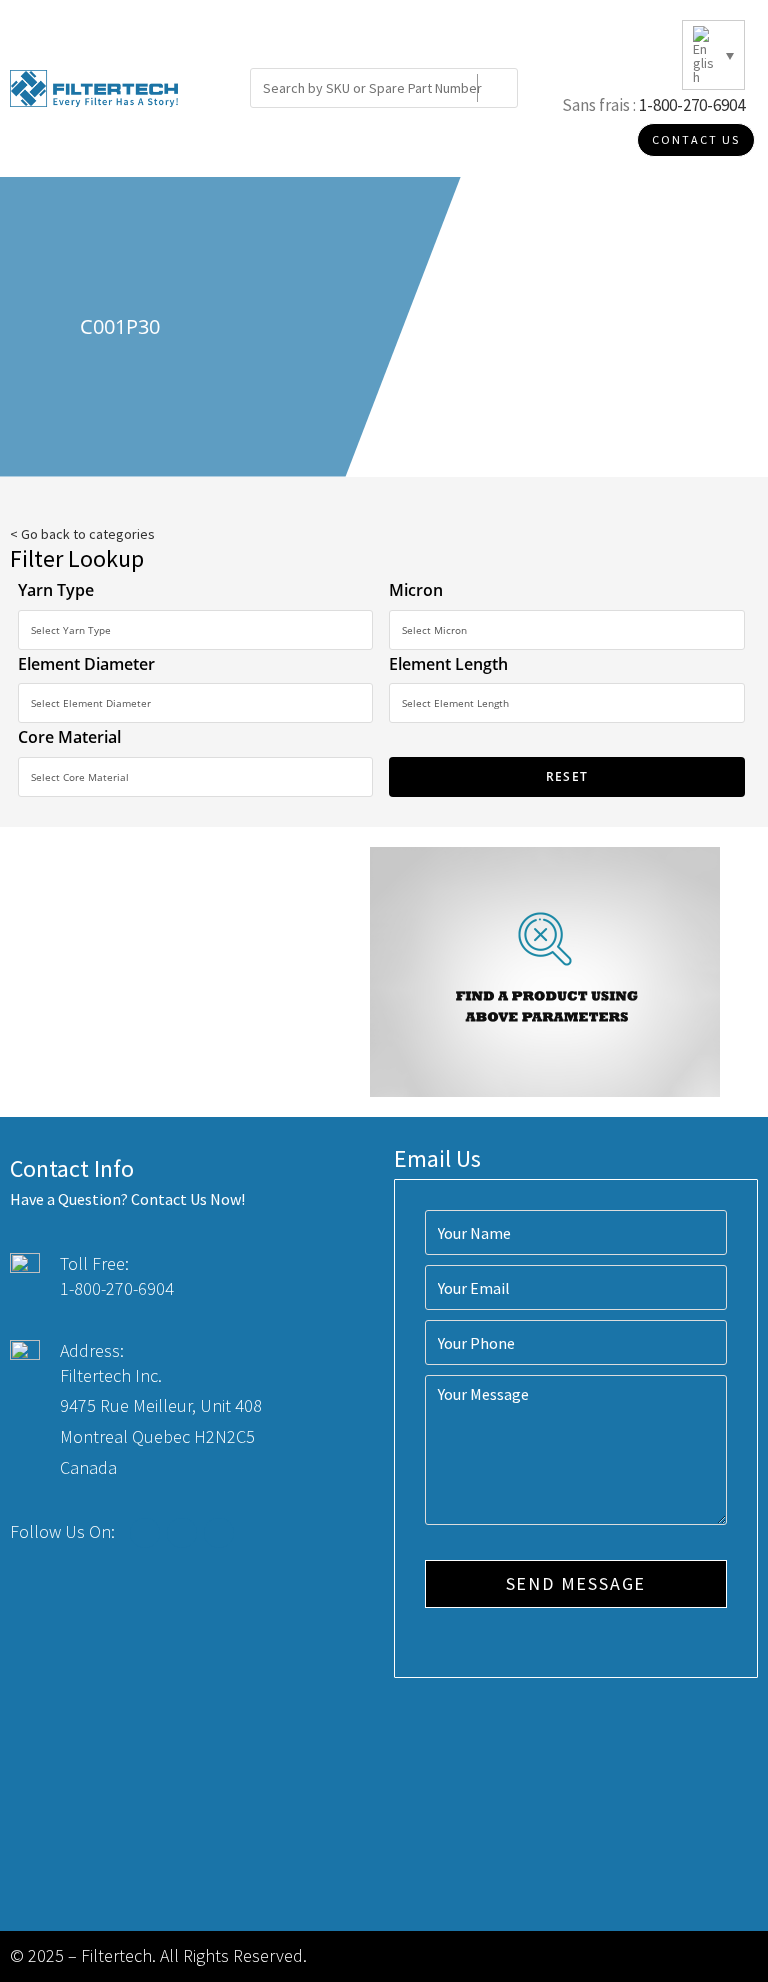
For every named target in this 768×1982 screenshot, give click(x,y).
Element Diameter (86, 664)
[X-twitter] (182, 1533)
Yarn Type (56, 590)
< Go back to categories (82, 534)
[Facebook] (145, 1533)
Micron (416, 590)
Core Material (69, 737)
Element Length (448, 664)
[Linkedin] (219, 1533)
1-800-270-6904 (692, 105)
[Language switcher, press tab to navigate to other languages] (713, 55)
